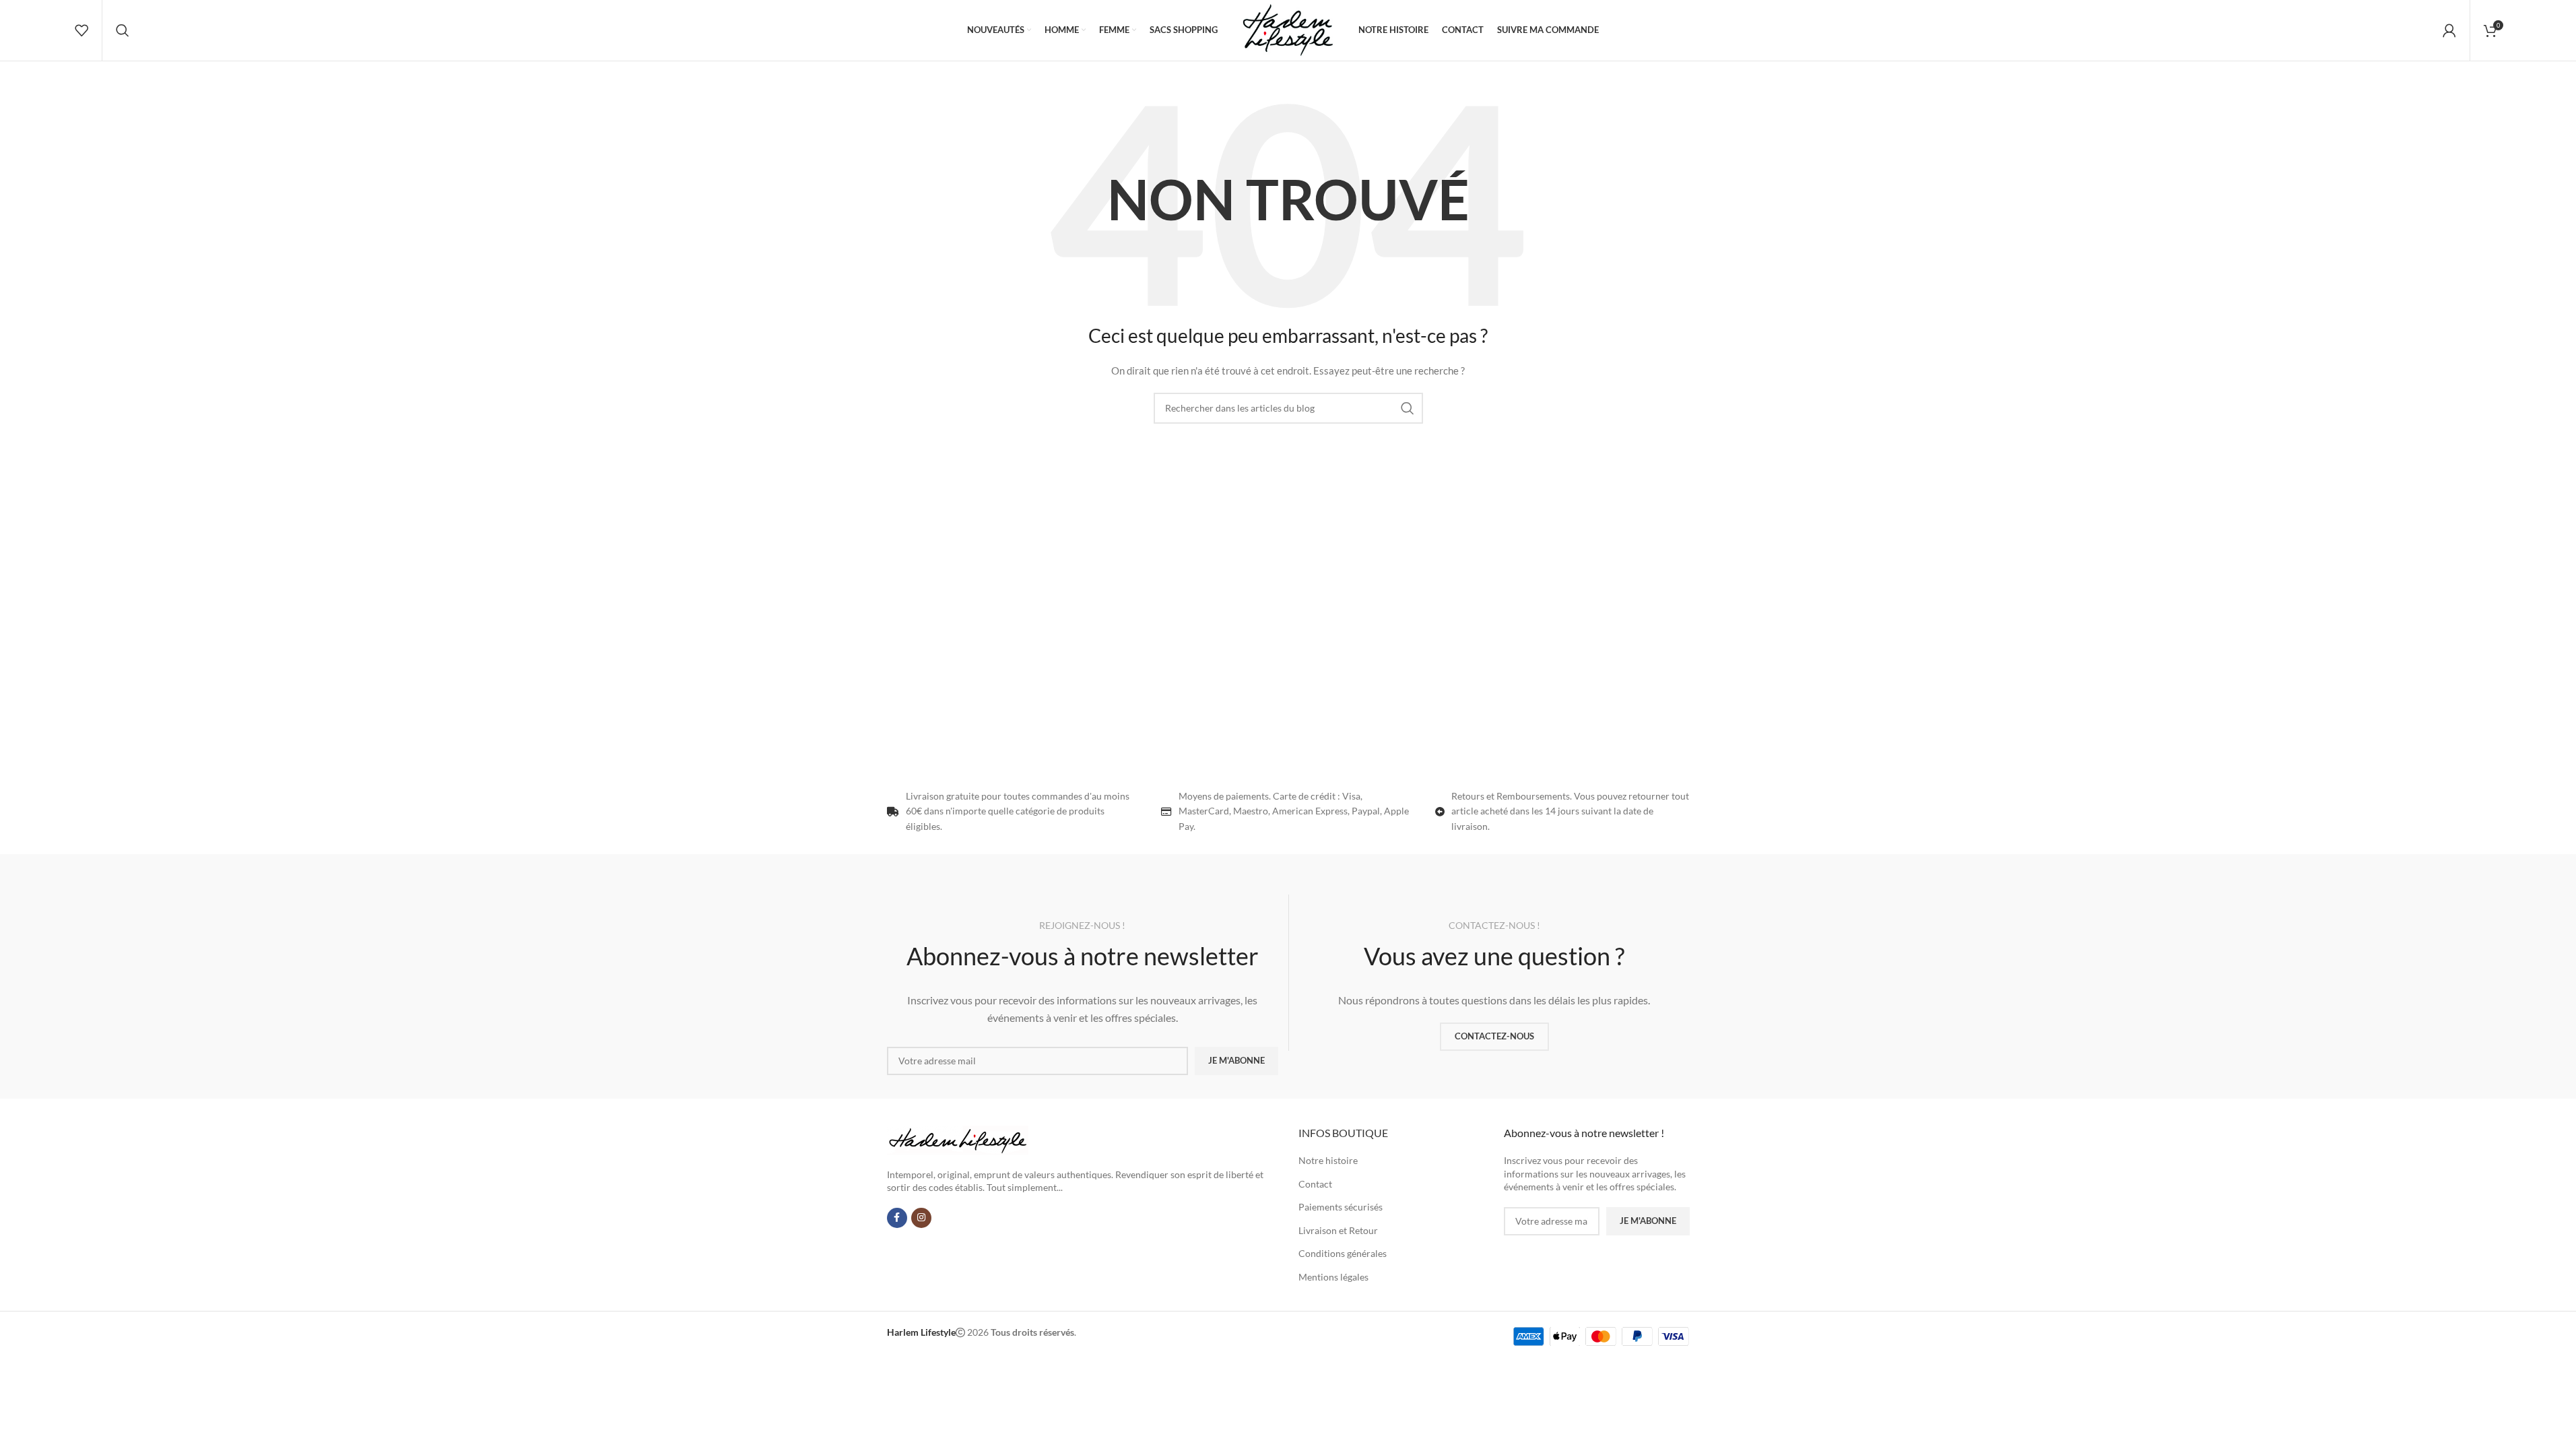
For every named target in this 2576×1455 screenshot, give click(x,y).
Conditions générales (1343, 1253)
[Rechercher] (123, 30)
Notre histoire (1328, 1160)
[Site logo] (1288, 29)
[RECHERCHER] (1408, 408)
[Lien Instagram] (921, 1218)
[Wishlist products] (81, 30)
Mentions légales (1333, 1277)
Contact (1315, 1184)
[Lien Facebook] (897, 1218)
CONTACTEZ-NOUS (1494, 1036)
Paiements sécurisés (1341, 1207)
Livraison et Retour (1338, 1230)
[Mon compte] (2449, 30)
